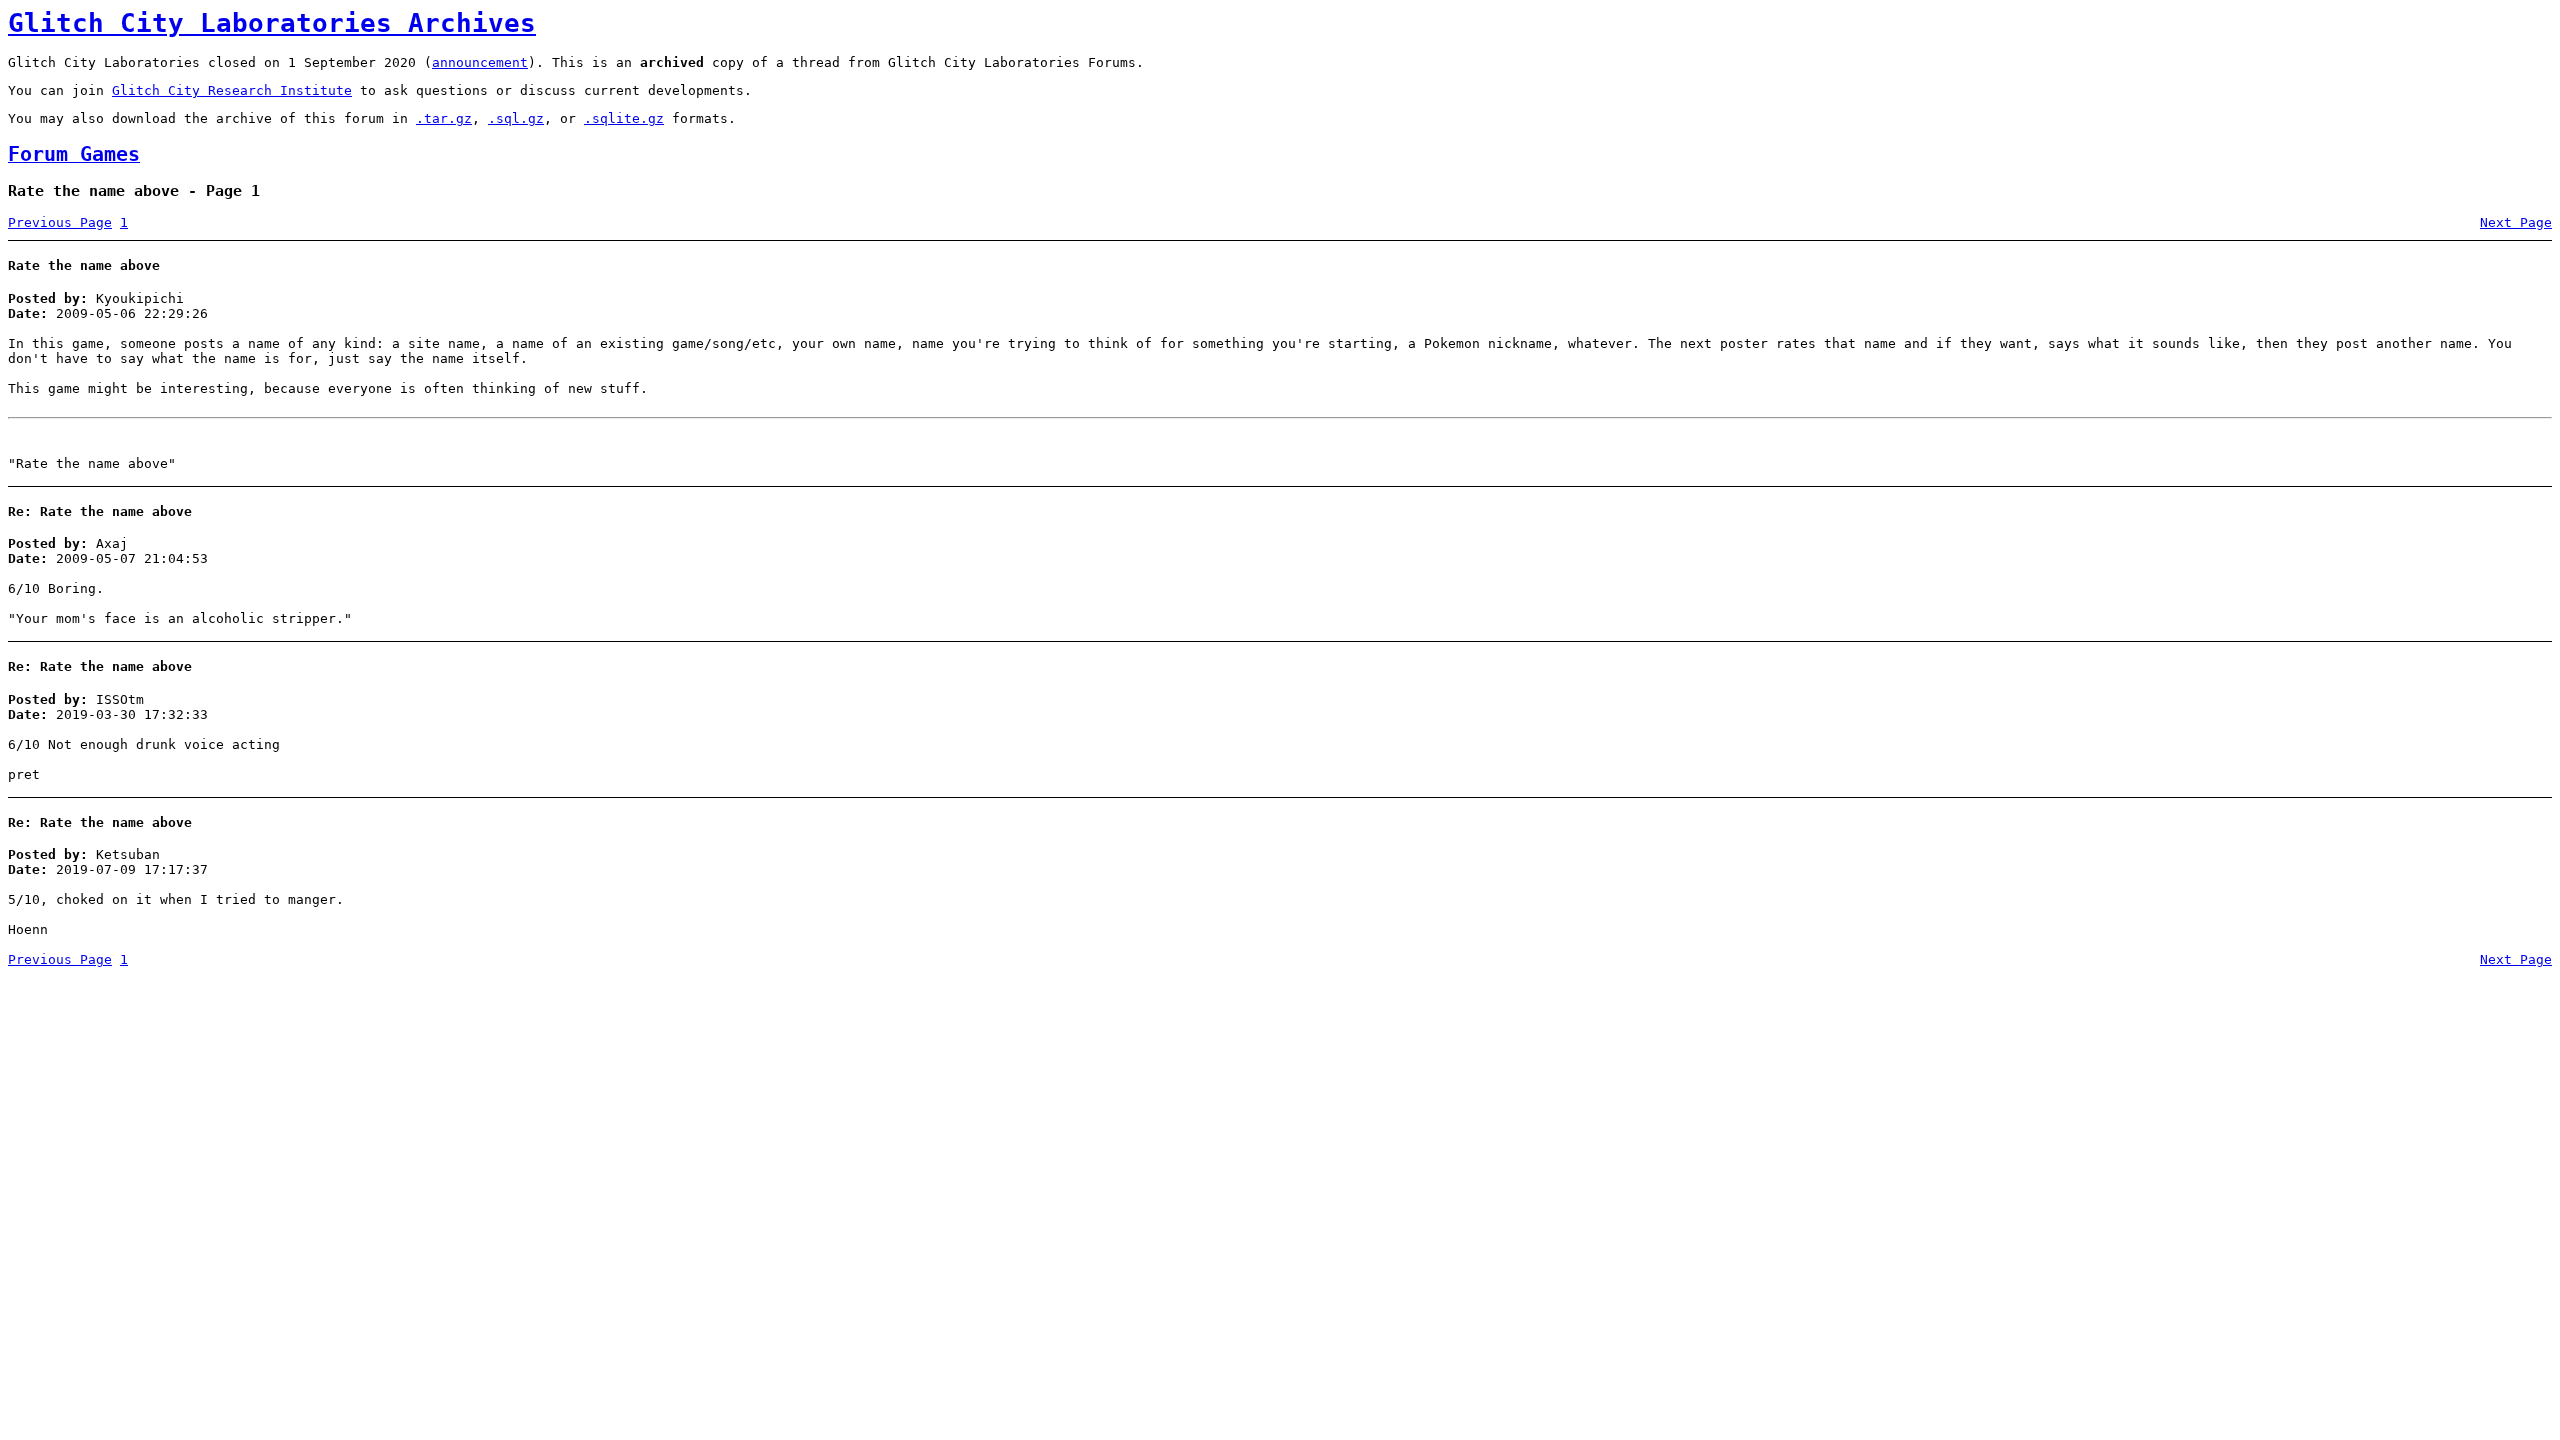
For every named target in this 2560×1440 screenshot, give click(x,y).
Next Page (2516, 222)
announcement (480, 62)
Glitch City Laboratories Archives (272, 23)
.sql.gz (516, 118)
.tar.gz (444, 118)
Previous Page (60, 222)
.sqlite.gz (624, 118)
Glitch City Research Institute (232, 90)
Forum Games (74, 154)
